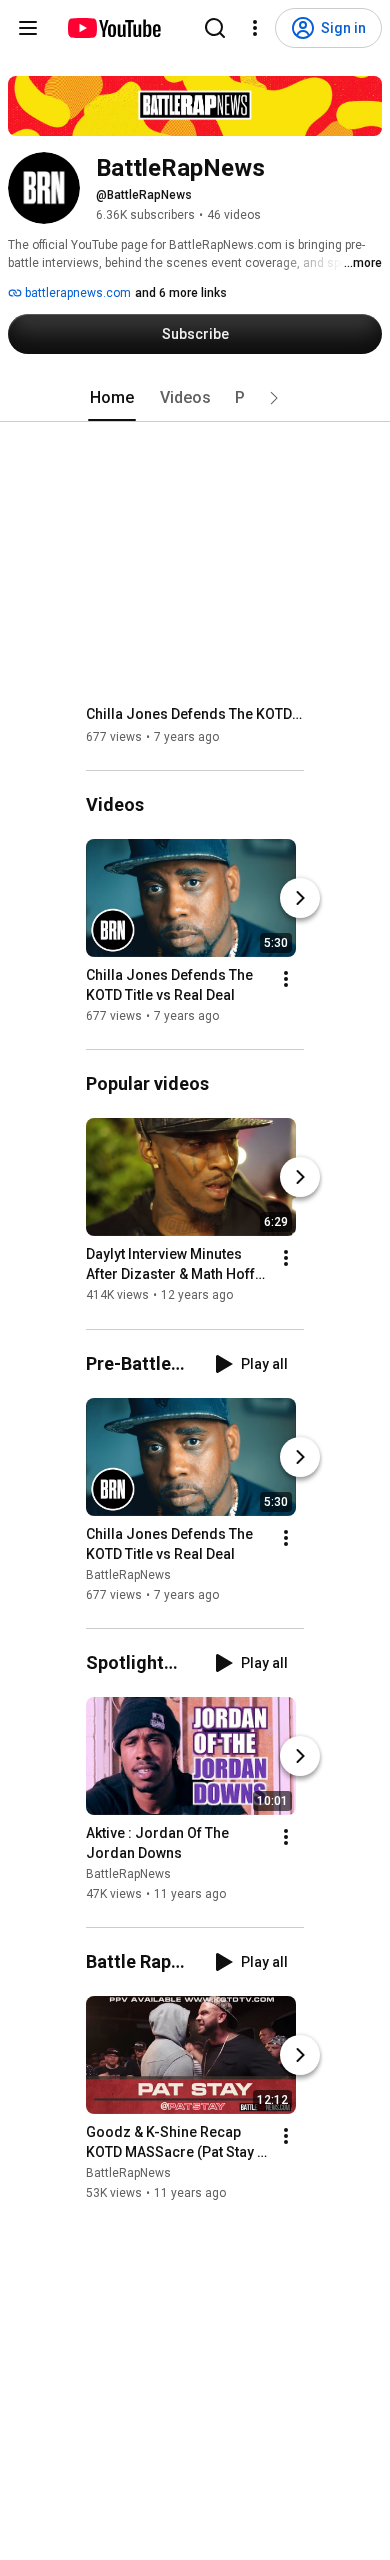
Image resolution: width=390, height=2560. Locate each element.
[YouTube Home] (113, 28)
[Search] (215, 28)
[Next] (300, 898)
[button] (274, 398)
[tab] (112, 398)
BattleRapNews (128, 1575)
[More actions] (286, 979)
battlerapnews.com (76, 293)
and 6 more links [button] (181, 293)
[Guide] (28, 28)
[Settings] (255, 28)
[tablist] (195, 398)
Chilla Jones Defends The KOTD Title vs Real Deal (195, 714)
